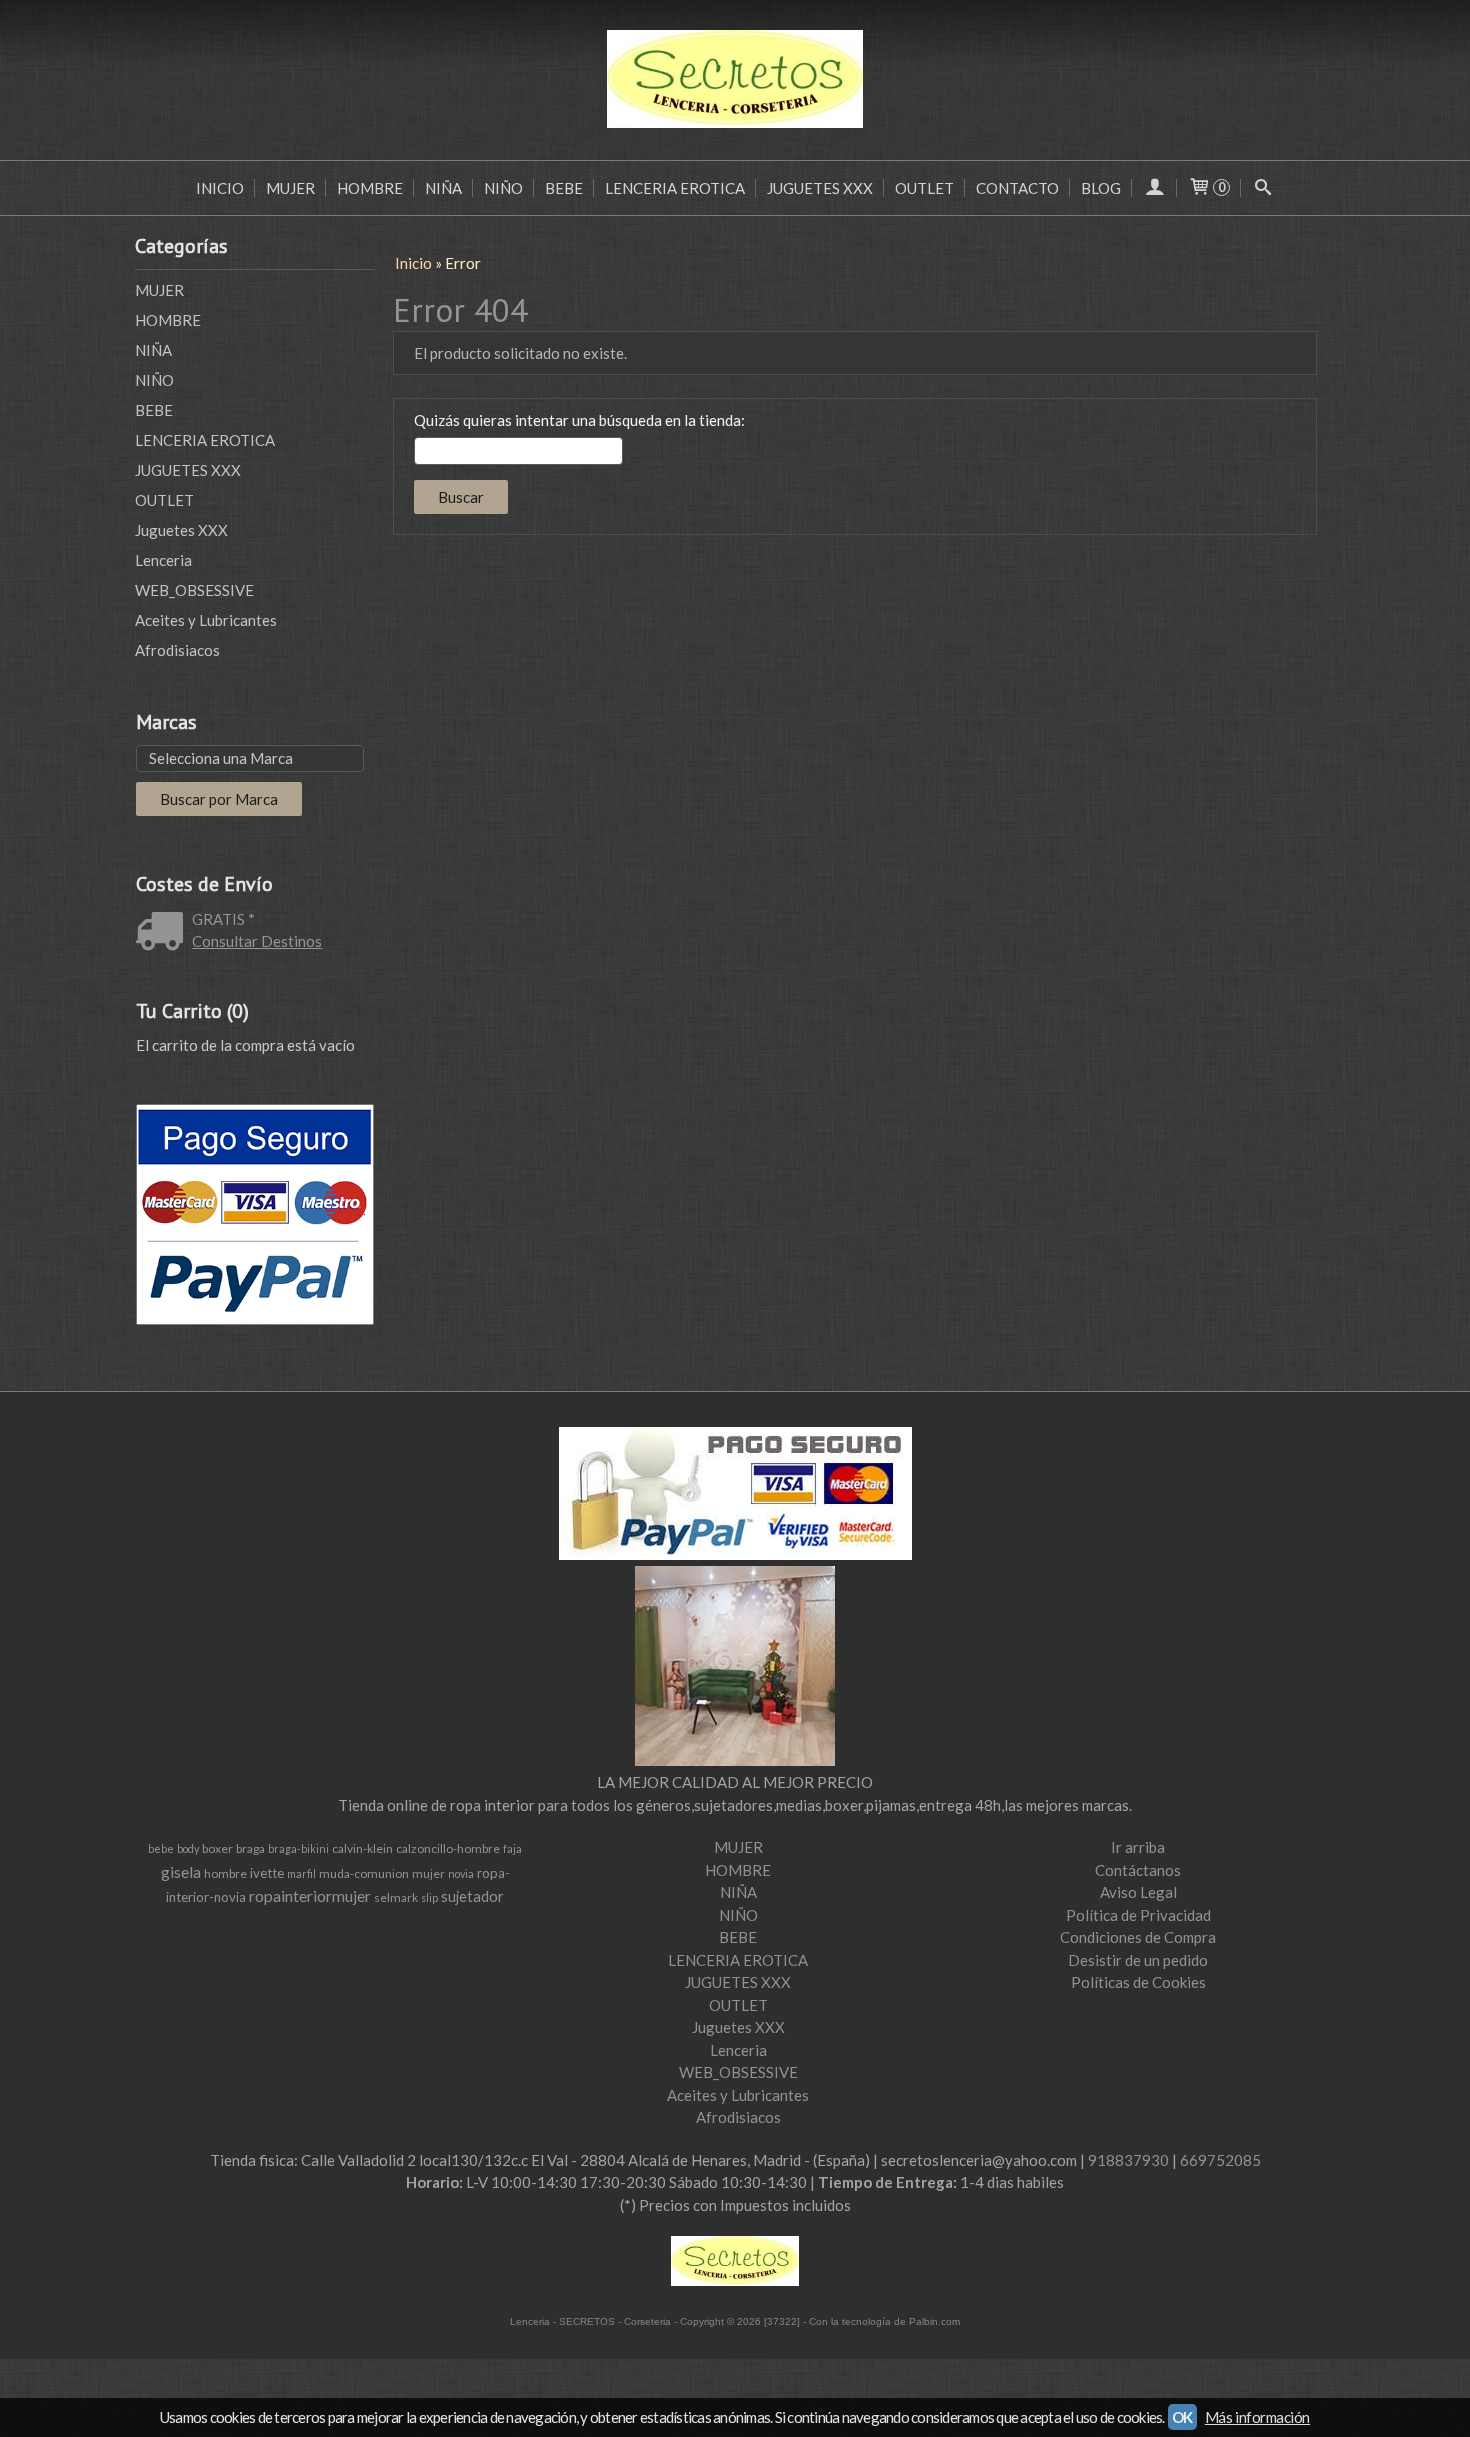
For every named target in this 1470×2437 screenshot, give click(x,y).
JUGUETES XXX (820, 188)
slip (429, 1897)
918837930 (1128, 2160)
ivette (267, 1873)
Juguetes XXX (181, 530)
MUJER (290, 188)
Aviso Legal (1138, 1892)
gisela (181, 1871)
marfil (301, 1873)
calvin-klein (362, 1848)
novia (461, 1873)
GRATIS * (223, 919)
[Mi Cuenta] (1154, 188)
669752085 (1220, 2160)
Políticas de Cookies (1138, 1982)
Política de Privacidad (1138, 1915)
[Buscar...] (1263, 188)
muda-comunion (364, 1873)
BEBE (564, 188)
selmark (396, 1897)
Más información (1257, 2417)
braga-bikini (298, 1848)
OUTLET (924, 188)
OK (1182, 2417)
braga (250, 1848)
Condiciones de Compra (1138, 1937)
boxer (217, 1848)
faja (512, 1848)
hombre (225, 1873)
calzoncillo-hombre (448, 1848)
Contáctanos (1138, 1870)
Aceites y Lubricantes (206, 620)
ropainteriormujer (310, 1895)
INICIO (220, 188)
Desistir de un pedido (1138, 1960)
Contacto (1017, 188)
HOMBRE (370, 188)
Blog (1101, 188)
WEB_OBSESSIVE (194, 590)
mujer (428, 1873)
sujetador (472, 1896)
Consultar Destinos (257, 941)
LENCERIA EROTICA (675, 188)
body (188, 1848)
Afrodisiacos (177, 650)
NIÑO (503, 188)
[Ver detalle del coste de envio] (164, 933)
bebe (161, 1848)
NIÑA (443, 188)
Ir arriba (1138, 1847)
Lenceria (163, 560)
